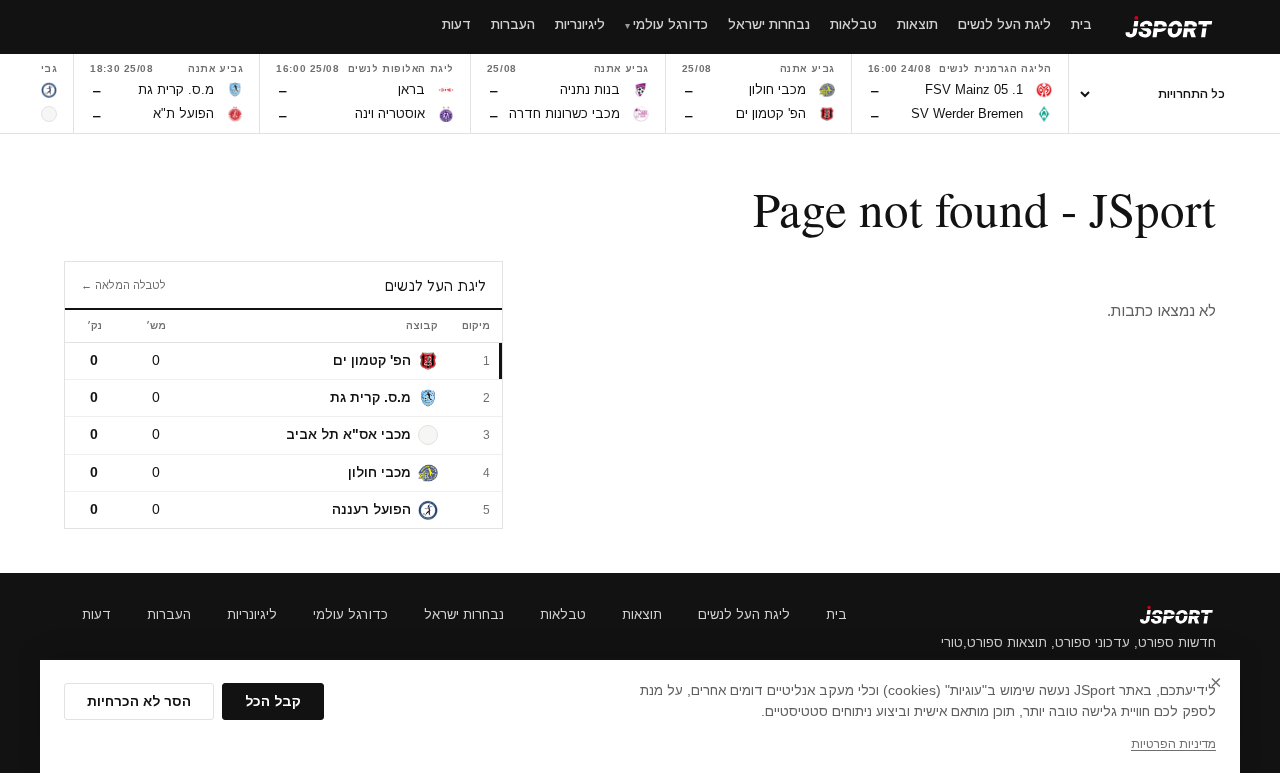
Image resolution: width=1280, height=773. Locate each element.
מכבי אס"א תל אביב (348, 434)
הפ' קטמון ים (372, 360)
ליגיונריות (252, 614)
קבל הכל (273, 701)
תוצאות (642, 614)
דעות (96, 614)
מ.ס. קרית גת (370, 397)
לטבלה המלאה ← (123, 285)
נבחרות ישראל (464, 614)
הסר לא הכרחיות (139, 701)
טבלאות (563, 614)
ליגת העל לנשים (744, 614)
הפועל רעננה (371, 509)
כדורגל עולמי (350, 614)
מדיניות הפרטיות (1173, 744)
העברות (169, 614)
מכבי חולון (379, 472)
